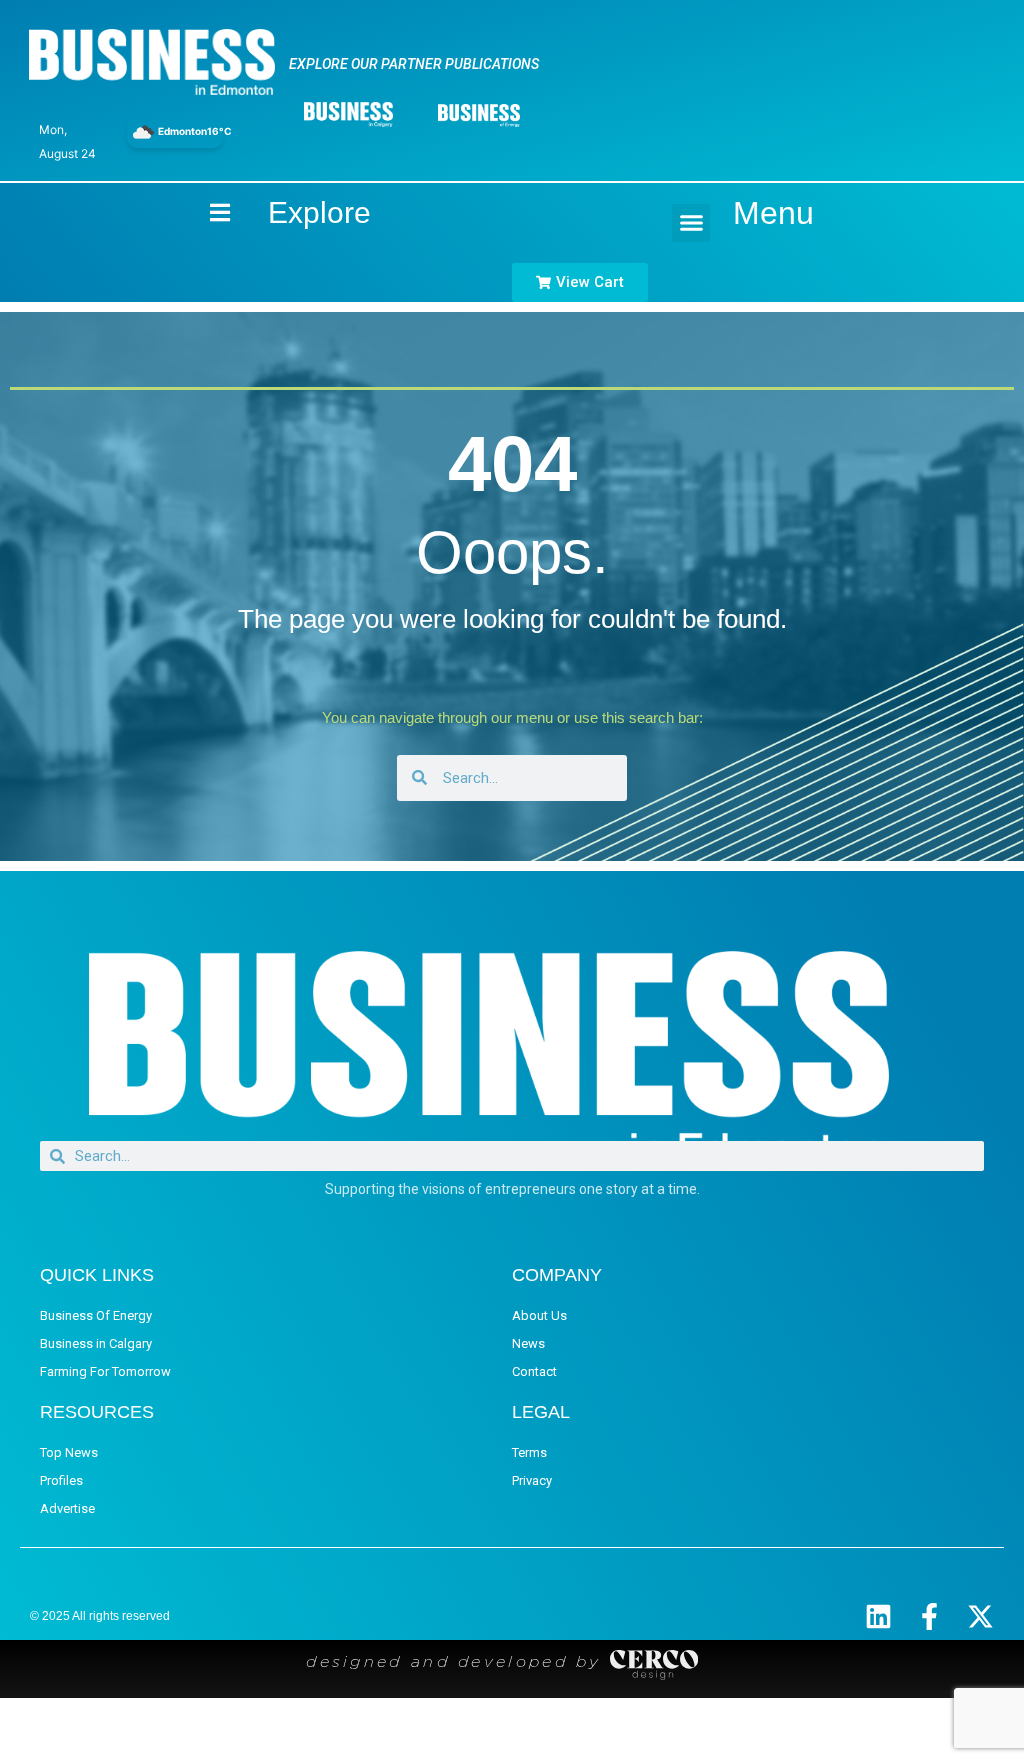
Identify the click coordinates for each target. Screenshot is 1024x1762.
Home (203, 212)
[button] (691, 223)
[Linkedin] (878, 1616)
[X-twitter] (980, 1616)
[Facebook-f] (929, 1616)
